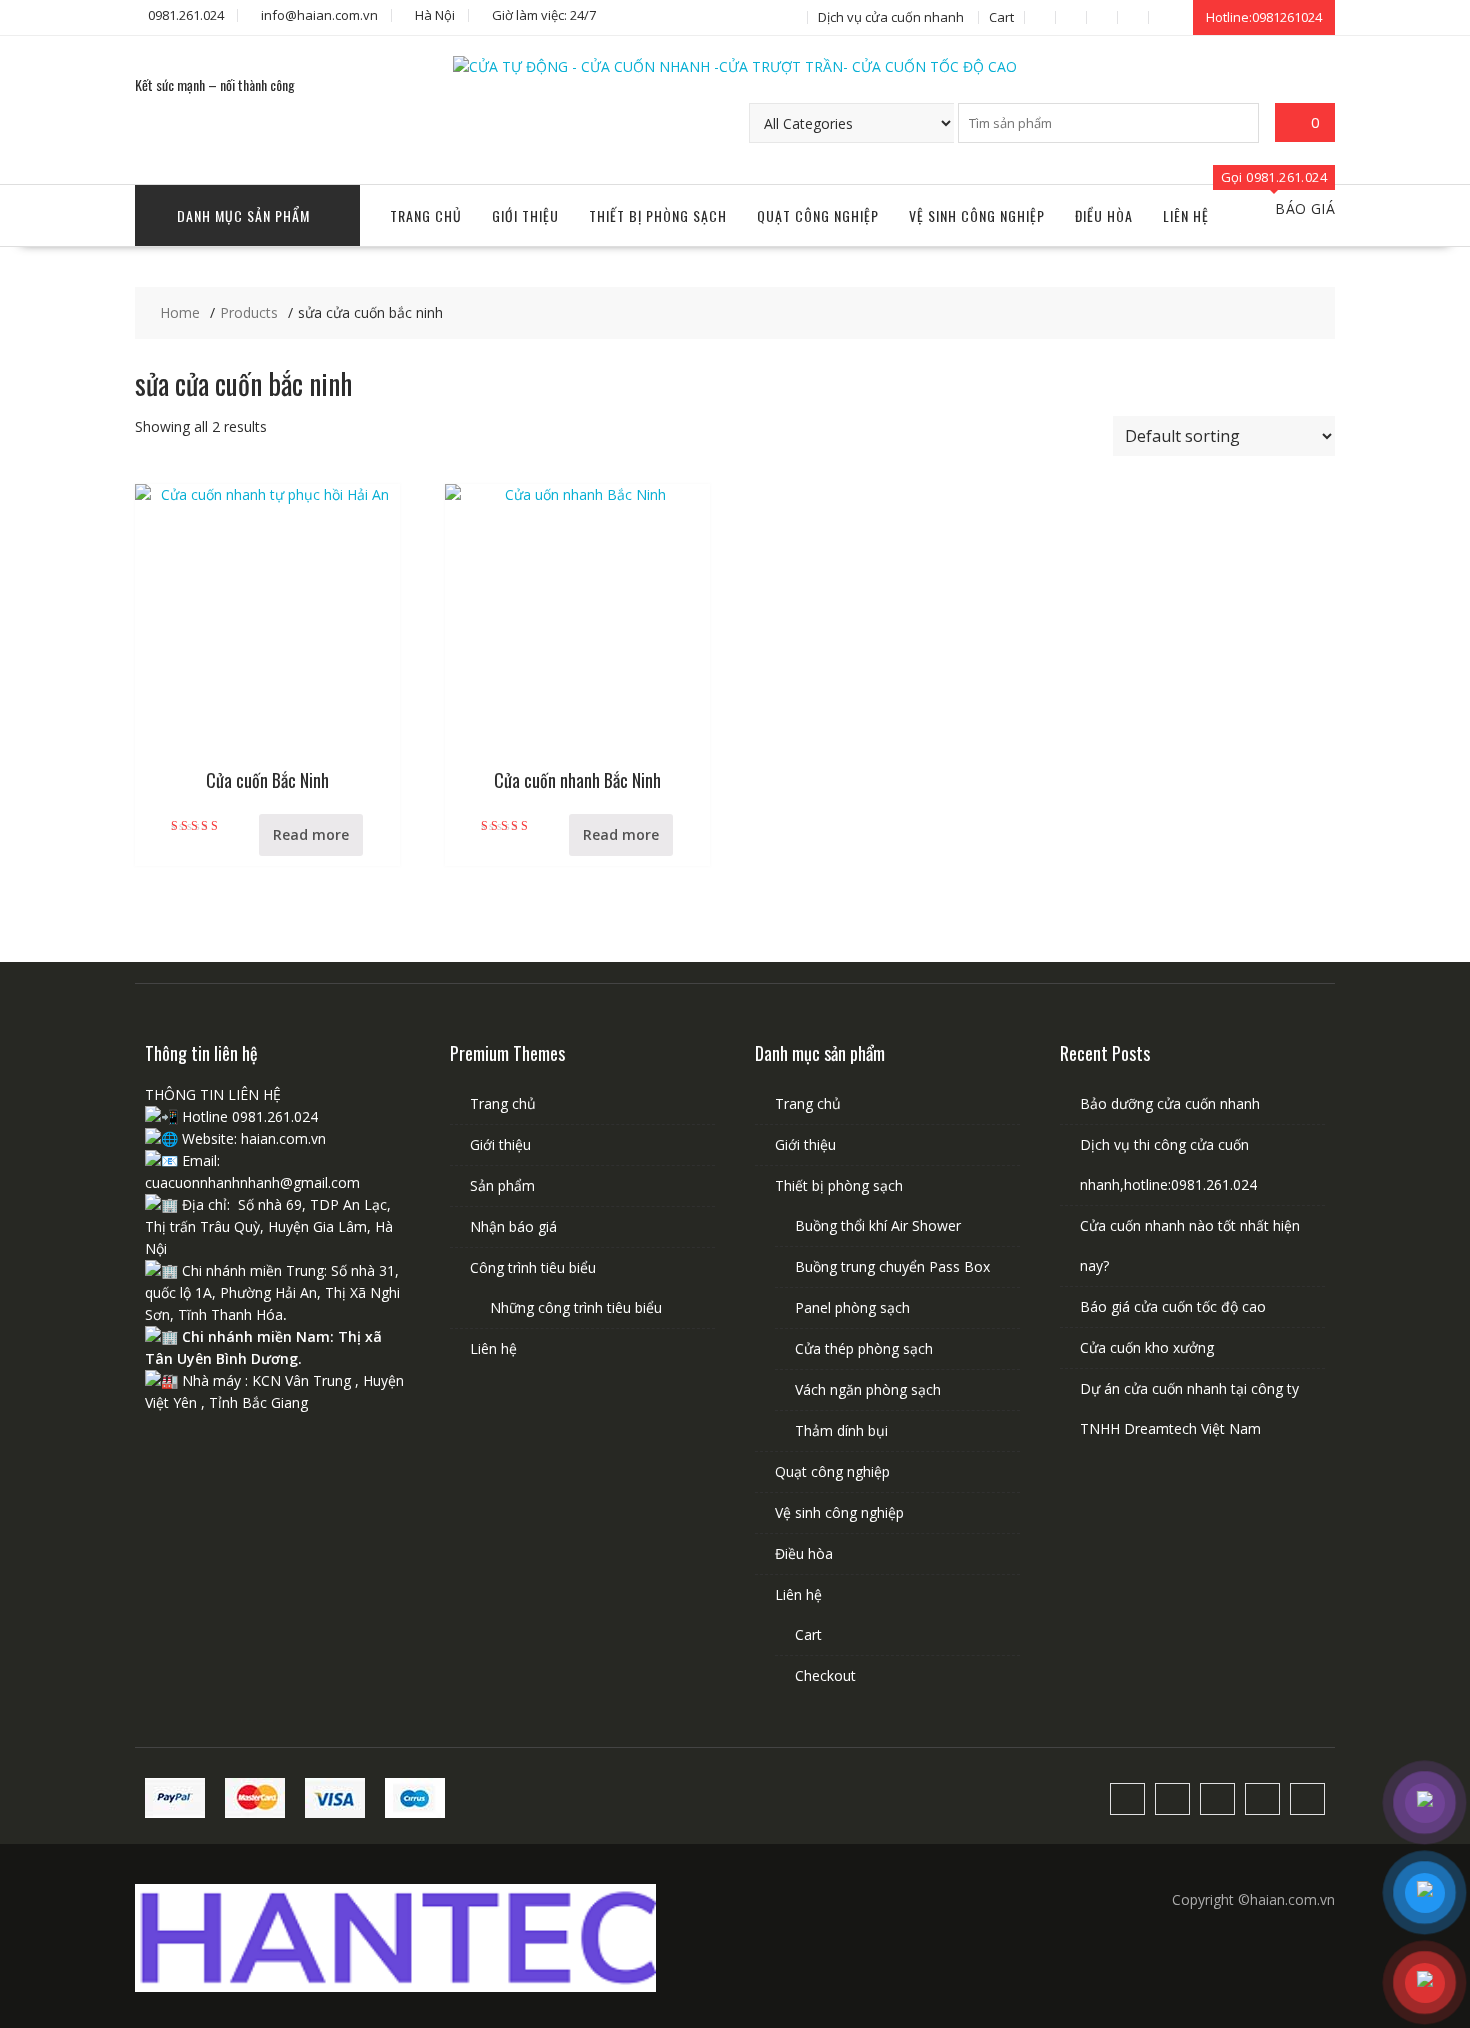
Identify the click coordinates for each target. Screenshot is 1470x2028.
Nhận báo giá (513, 1226)
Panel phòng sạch (852, 1307)
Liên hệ (1186, 215)
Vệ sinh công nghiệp (977, 215)
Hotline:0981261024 (1264, 17)
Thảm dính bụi (841, 1430)
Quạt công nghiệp (818, 215)
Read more (311, 834)
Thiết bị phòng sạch (658, 215)
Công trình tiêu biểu (533, 1267)
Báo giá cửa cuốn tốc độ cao (1173, 1306)
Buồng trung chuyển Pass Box (892, 1266)
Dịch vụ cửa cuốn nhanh (891, 17)
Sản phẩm (502, 1185)
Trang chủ (426, 215)
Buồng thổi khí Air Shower (878, 1225)
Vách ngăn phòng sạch (868, 1389)
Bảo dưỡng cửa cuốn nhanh (1170, 1103)
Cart (1001, 17)
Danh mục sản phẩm (243, 215)
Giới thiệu (525, 215)
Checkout (825, 1675)
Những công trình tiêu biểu (576, 1307)
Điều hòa (1104, 215)
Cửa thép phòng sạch (864, 1348)
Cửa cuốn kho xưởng (1147, 1347)
